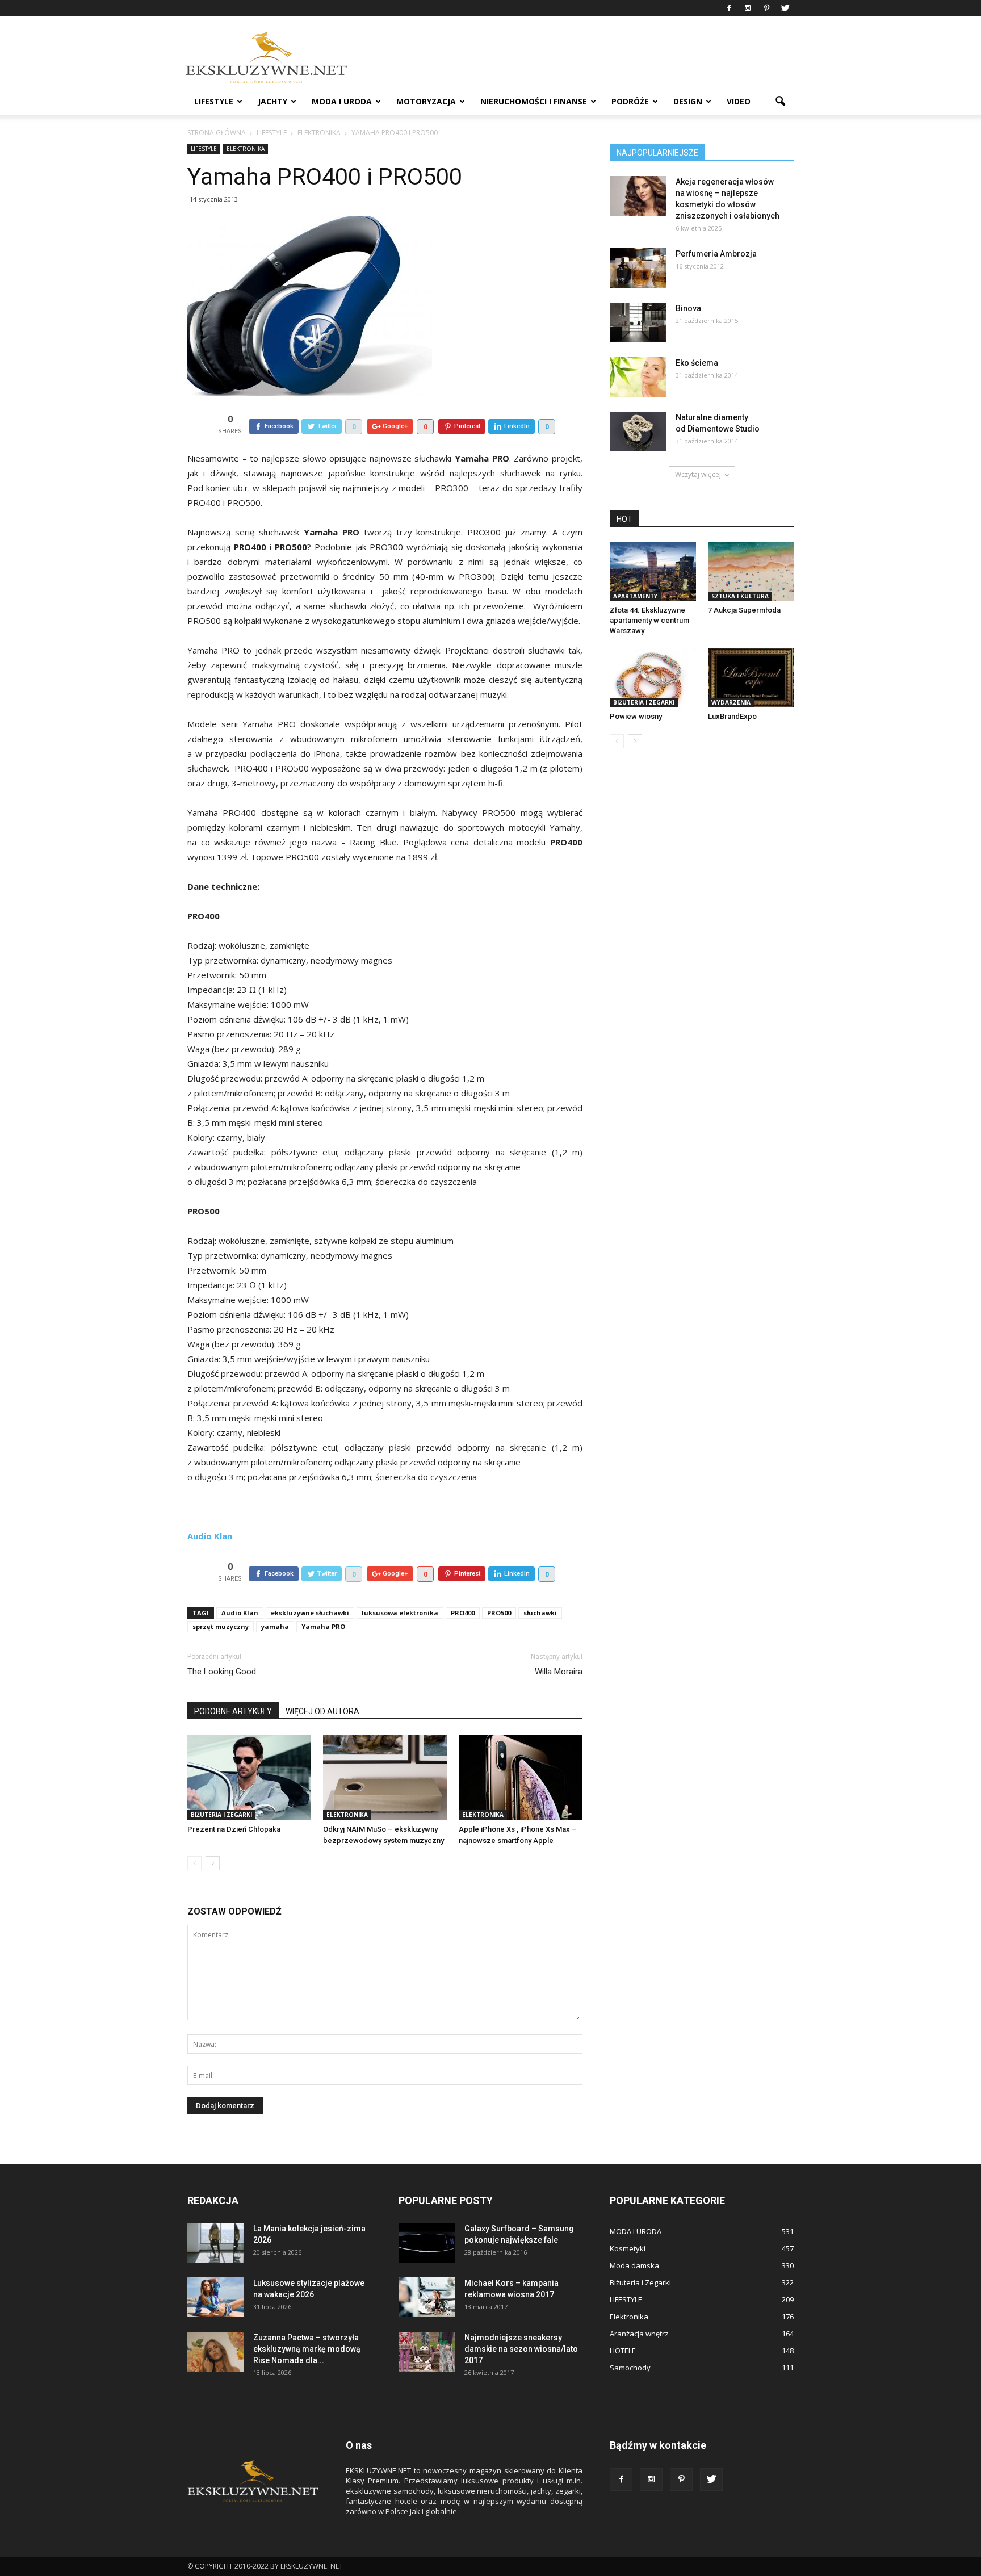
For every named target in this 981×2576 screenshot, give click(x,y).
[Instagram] (748, 8)
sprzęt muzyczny (221, 1626)
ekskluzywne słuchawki (310, 1613)
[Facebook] (729, 8)
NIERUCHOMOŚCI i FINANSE (534, 101)
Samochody (630, 2368)
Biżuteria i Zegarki (221, 1815)
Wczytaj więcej (698, 474)
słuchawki (540, 1613)
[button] (780, 102)
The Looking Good (222, 1672)
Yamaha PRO (323, 1626)
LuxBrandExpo (732, 716)
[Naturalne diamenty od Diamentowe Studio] (638, 432)
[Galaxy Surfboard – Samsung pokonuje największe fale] (427, 2243)
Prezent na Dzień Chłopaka (234, 1829)
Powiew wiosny (636, 716)
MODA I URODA (342, 101)
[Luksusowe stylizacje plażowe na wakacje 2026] (216, 2297)
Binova (688, 308)
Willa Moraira (559, 1672)
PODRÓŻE (630, 101)
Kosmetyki (628, 2248)
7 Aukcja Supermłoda (744, 610)
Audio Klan (240, 1613)
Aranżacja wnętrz (639, 2334)
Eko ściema (697, 363)
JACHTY (272, 101)
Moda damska (634, 2265)
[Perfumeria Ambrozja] (638, 268)
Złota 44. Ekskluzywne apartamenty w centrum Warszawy (649, 620)
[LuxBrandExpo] (751, 678)
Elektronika (246, 149)
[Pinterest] (766, 8)
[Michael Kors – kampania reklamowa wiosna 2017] (427, 2297)
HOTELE (623, 2351)
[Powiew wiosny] (653, 678)
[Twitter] (785, 8)
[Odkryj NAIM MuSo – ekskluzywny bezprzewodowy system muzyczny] (385, 1777)
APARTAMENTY (635, 596)
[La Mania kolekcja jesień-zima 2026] (216, 2243)
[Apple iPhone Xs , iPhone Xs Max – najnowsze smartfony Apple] (521, 1777)
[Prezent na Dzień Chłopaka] (249, 1777)
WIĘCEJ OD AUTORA (322, 1711)
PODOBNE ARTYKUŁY (233, 1711)
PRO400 (463, 1613)
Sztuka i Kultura (740, 596)
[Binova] (638, 322)
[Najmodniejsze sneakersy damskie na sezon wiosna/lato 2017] (427, 2352)
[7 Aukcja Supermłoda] (751, 572)
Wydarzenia (731, 702)
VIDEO (739, 101)
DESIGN (688, 101)
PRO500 (499, 1613)
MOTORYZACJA (426, 101)
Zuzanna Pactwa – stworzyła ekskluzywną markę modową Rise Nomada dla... (307, 2349)
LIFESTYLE (214, 101)
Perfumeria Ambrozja (716, 254)
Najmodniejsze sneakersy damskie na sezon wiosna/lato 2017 (521, 2349)
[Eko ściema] (638, 377)
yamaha (275, 1626)
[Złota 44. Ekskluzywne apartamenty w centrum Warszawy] (653, 572)
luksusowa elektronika (400, 1613)
